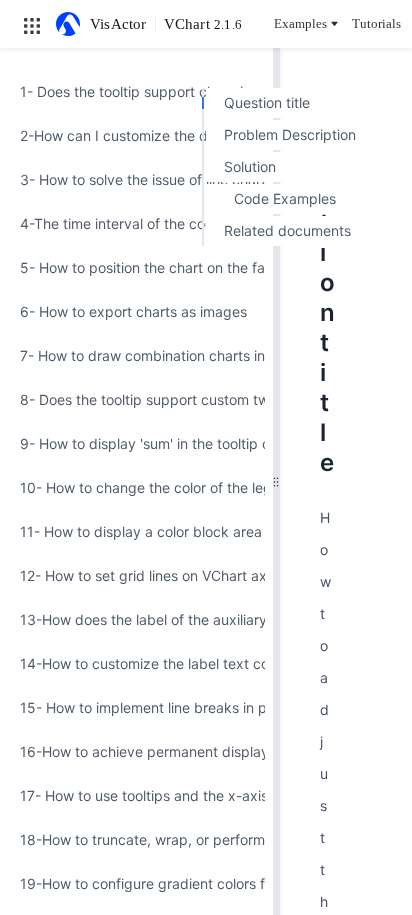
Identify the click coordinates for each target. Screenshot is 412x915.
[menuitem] (136, 92)
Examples (300, 23)
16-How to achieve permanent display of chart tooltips (136, 751)
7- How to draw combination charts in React (136, 355)
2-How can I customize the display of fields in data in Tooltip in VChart (136, 135)
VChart (203, 24)
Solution (250, 166)
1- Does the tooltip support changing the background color (136, 91)
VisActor (118, 24)
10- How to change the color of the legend (136, 487)
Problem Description (290, 134)
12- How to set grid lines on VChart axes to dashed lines (136, 575)
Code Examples (285, 198)
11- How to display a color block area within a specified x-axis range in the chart (136, 531)
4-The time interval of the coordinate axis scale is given (136, 223)
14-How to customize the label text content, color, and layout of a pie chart (136, 663)
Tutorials (376, 23)
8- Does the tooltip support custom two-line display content (136, 399)
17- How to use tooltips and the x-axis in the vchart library (136, 795)
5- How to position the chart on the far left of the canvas (136, 267)
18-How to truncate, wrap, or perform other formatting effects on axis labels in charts (136, 839)
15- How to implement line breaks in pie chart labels (136, 707)
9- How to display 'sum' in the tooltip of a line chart (136, 443)
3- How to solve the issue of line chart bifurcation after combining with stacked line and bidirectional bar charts (136, 179)
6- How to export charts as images (133, 311)
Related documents (287, 230)
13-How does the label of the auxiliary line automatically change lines (136, 619)
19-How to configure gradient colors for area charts (136, 883)
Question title (267, 102)
